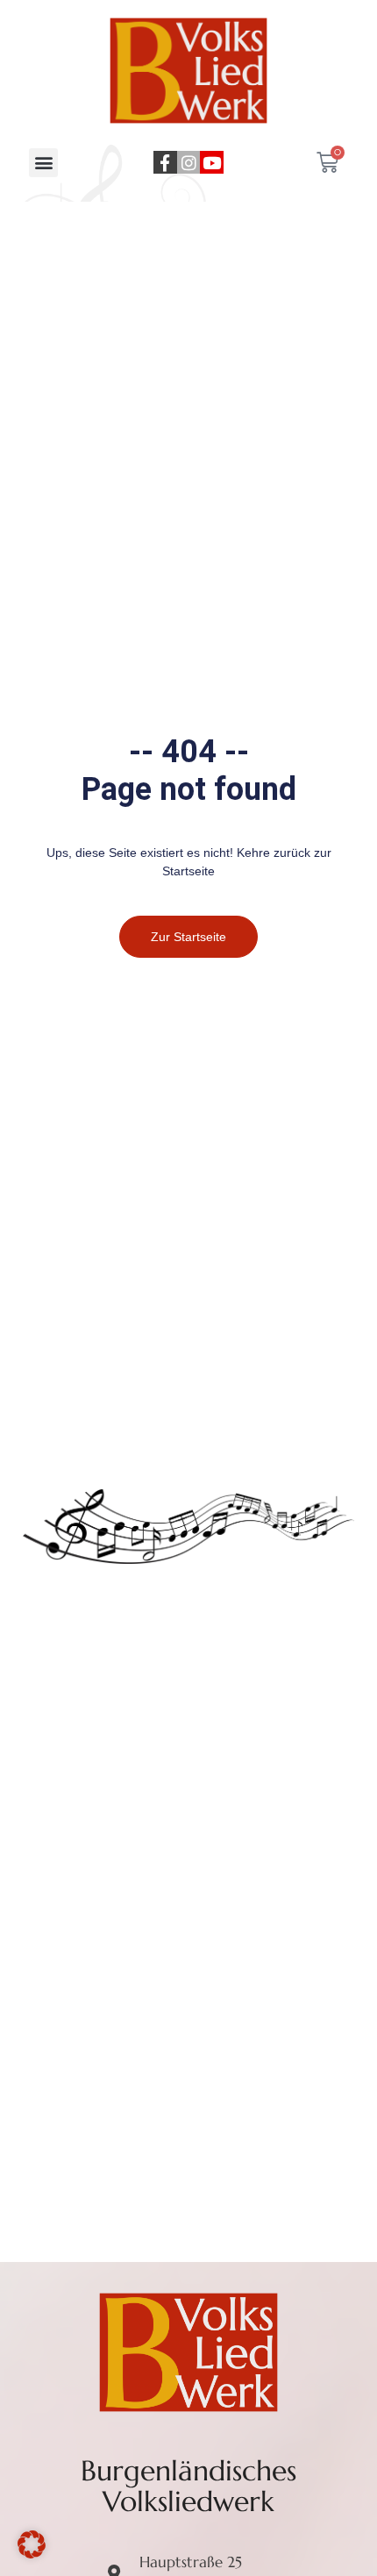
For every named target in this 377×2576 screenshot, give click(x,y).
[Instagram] (189, 163)
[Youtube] (212, 163)
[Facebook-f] (165, 163)
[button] (43, 163)
